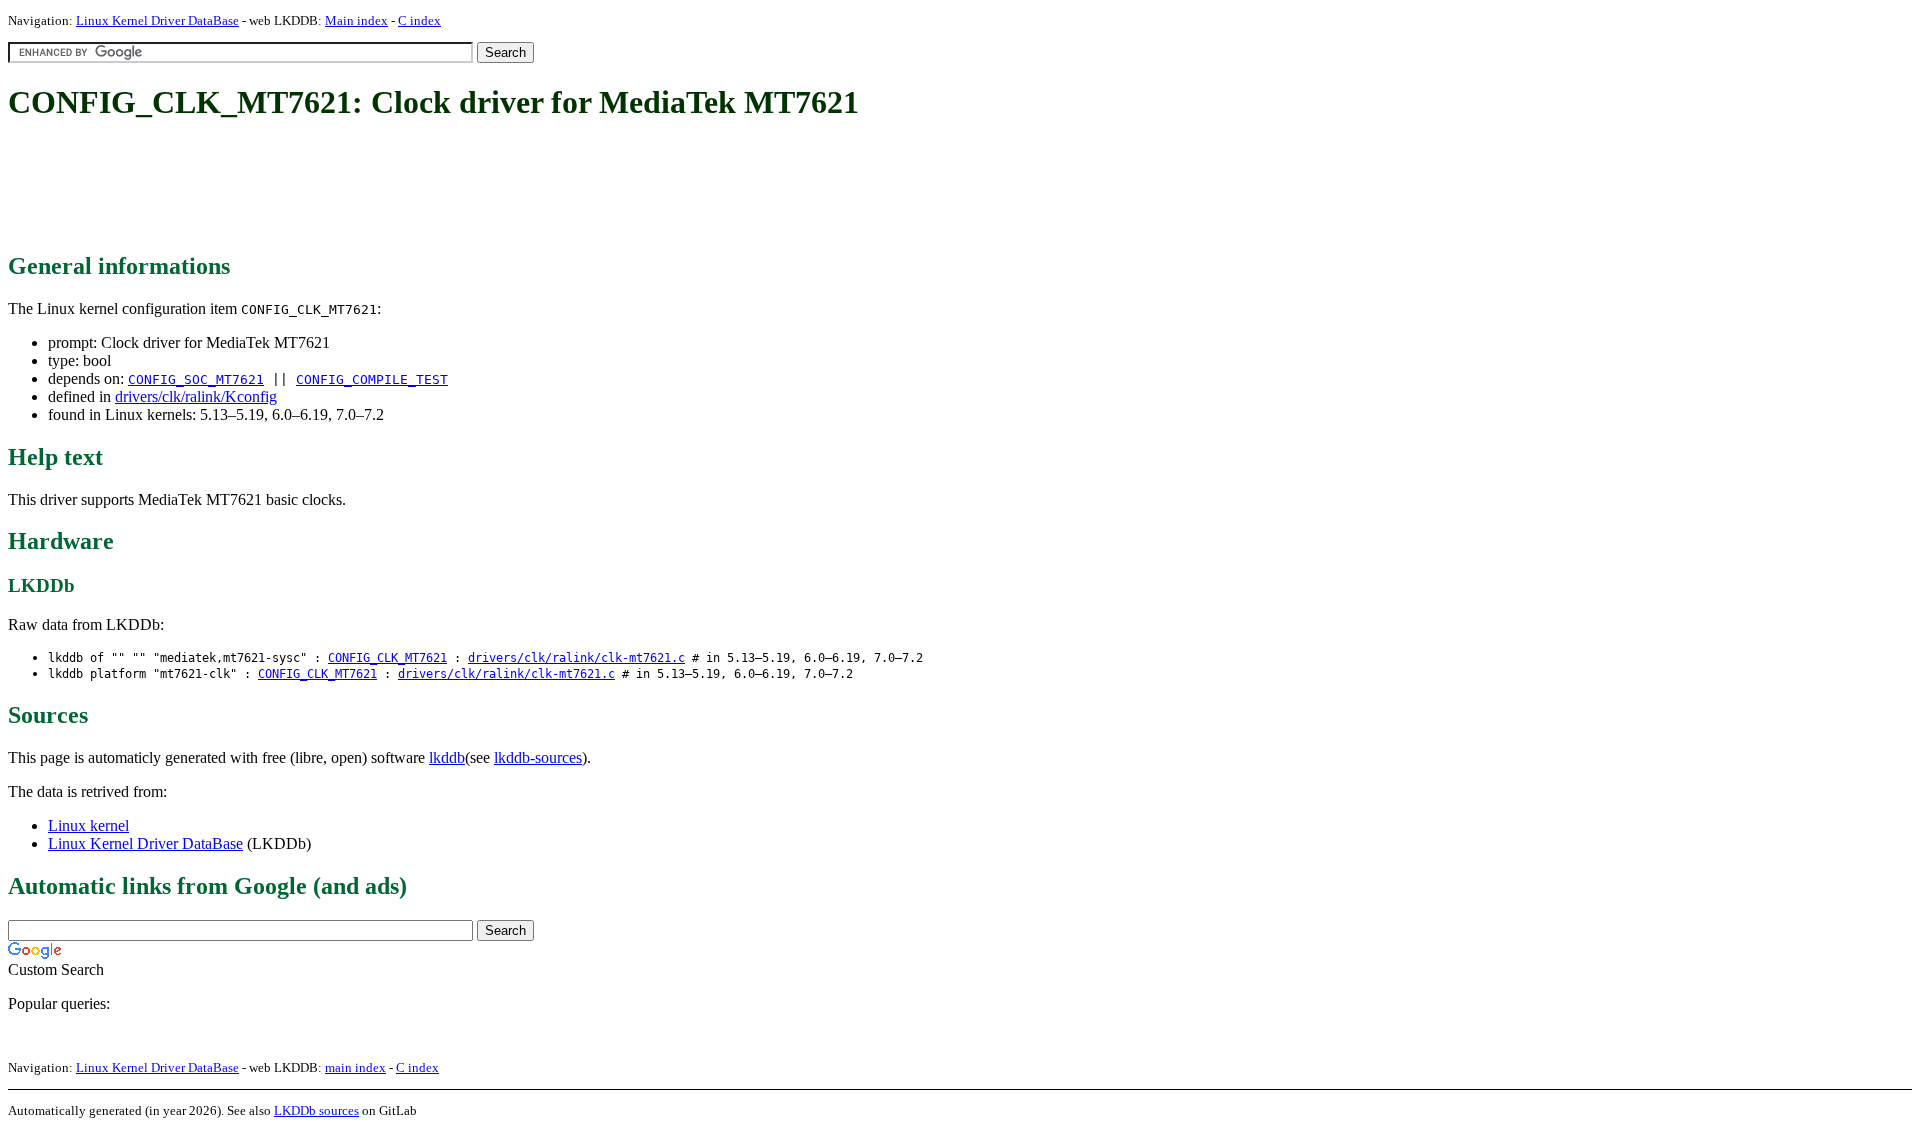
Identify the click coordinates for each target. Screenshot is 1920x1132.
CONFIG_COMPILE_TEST (372, 379)
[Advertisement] (372, 188)
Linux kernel (88, 825)
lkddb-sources (538, 757)
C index (419, 20)
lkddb (447, 757)
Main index (356, 20)
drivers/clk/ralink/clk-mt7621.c (576, 658)
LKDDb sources (316, 1110)
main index (355, 1067)
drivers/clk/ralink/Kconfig (196, 396)
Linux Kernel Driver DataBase (157, 20)
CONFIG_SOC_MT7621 (196, 379)
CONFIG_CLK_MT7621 (387, 658)
